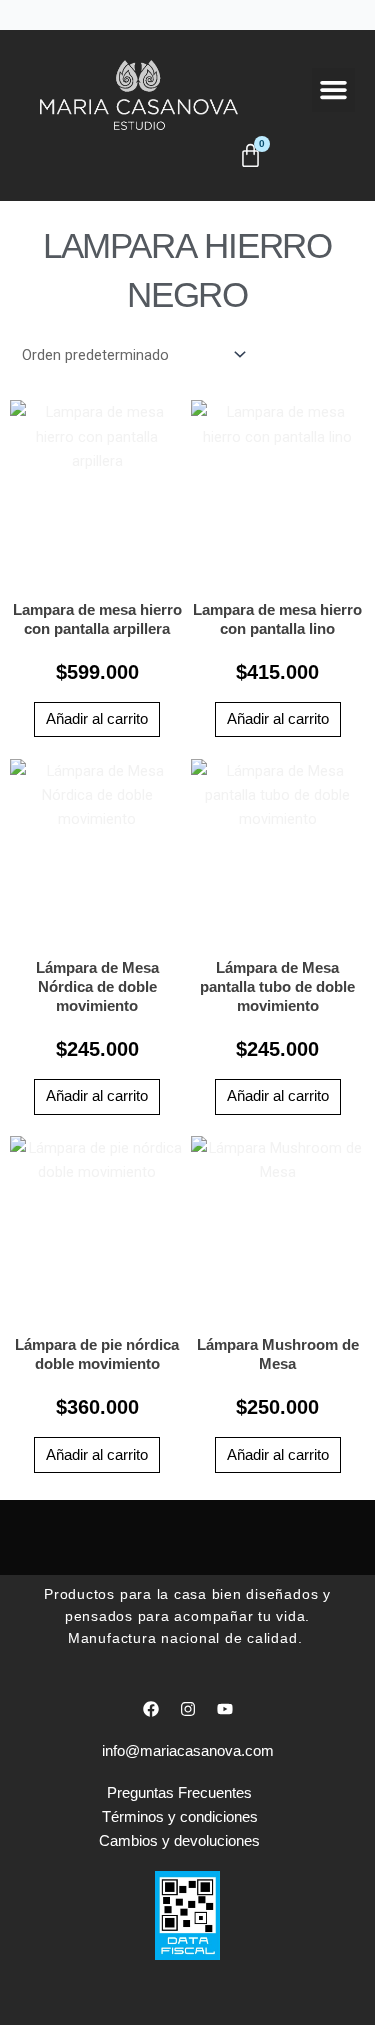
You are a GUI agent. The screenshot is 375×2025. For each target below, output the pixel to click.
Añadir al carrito (97, 719)
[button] (334, 90)
